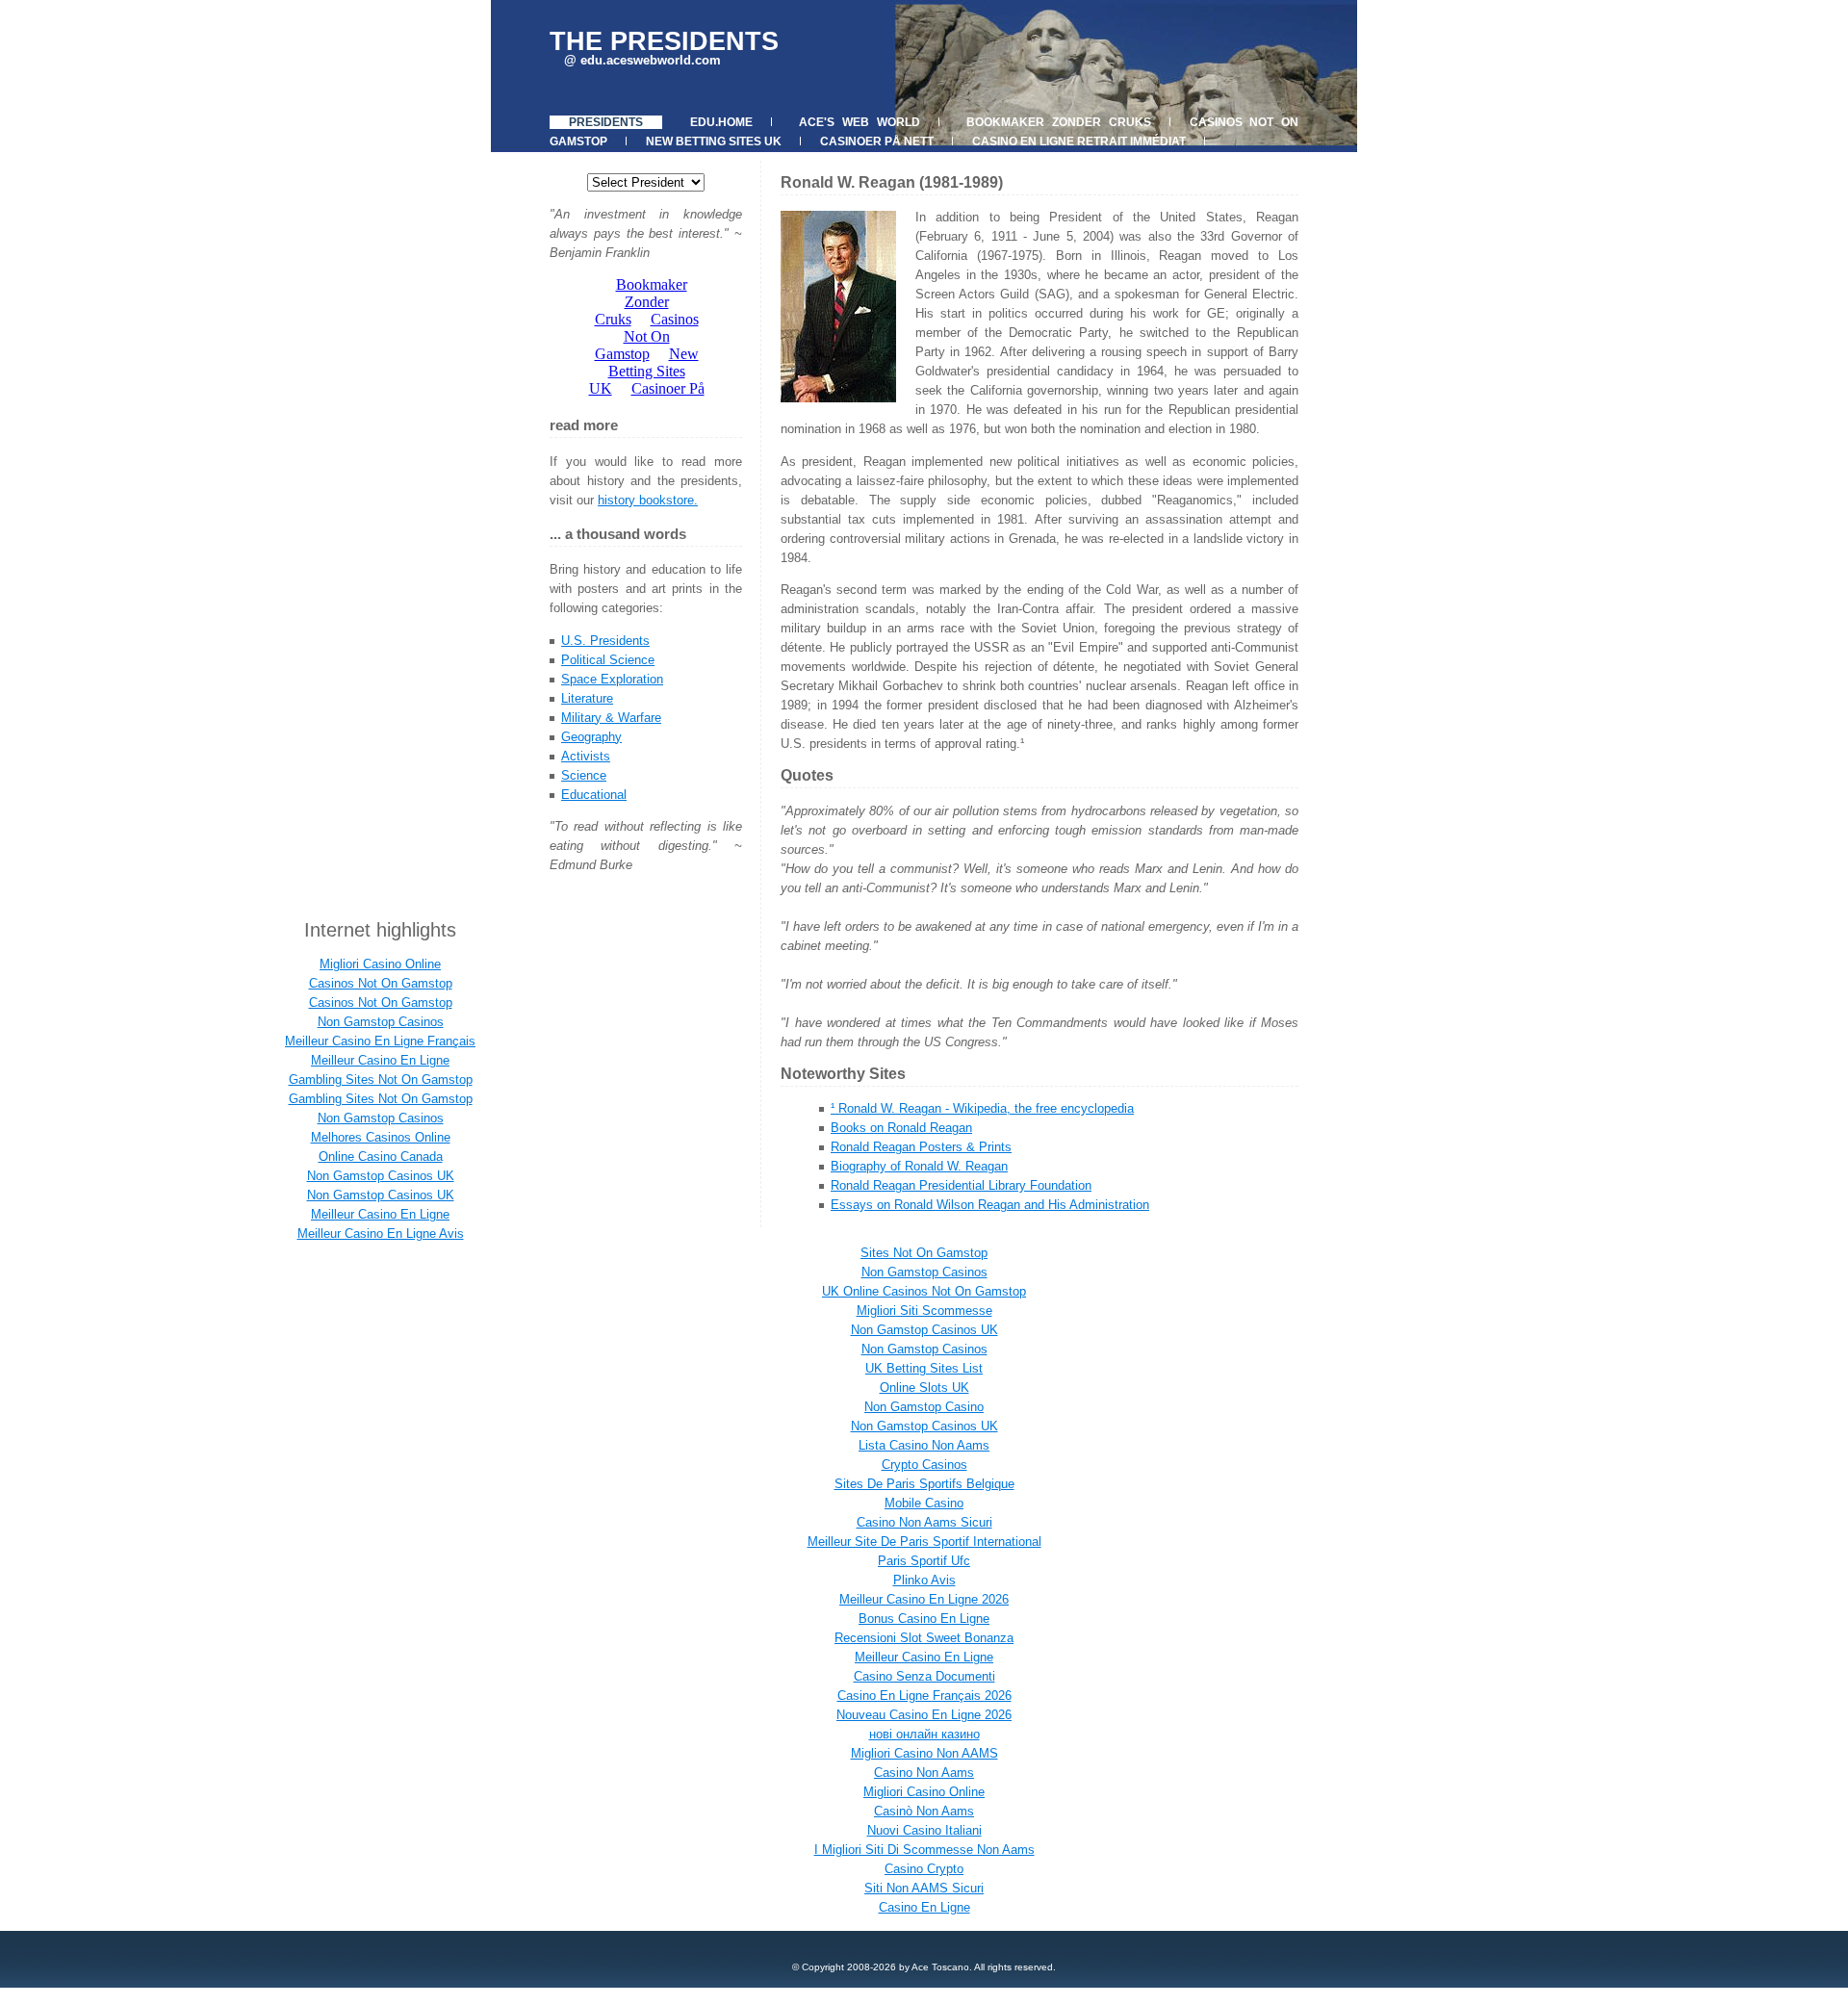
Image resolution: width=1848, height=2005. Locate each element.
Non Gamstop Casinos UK (381, 1176)
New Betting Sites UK (714, 141)
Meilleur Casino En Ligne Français (380, 1041)
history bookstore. (648, 500)
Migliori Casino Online (380, 964)
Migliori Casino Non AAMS (924, 1753)
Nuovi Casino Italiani (924, 1830)
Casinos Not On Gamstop (381, 983)
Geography (591, 737)
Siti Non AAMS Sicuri (924, 1888)
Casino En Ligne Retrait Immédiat (1079, 141)
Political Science (608, 660)
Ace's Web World (859, 122)
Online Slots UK (924, 1388)
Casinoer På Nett (877, 141)
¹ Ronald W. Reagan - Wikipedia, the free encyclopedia (982, 1108)
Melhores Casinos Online (381, 1137)
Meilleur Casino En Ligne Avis (381, 1234)
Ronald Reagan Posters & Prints (921, 1147)
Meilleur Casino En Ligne (380, 1060)
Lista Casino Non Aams (924, 1445)
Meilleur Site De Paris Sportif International (924, 1542)
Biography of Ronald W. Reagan (919, 1166)
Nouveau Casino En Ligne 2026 (924, 1715)
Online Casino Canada (381, 1157)
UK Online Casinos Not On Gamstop (924, 1291)
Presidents (606, 122)
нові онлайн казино (924, 1734)
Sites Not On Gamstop (924, 1253)
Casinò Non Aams (924, 1811)
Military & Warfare (611, 718)
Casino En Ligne (924, 1907)
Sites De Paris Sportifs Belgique (924, 1484)
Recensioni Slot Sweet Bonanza (924, 1638)
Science (584, 775)
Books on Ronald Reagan (901, 1128)
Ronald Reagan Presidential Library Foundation (961, 1185)
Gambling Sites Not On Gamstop (381, 1080)
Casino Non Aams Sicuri (924, 1522)
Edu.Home (721, 122)
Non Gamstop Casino (924, 1407)
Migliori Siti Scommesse (924, 1311)
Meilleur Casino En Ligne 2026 (924, 1599)
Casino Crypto (924, 1869)
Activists (586, 756)
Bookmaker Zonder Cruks (1058, 122)
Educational (594, 795)
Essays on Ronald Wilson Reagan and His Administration (990, 1205)
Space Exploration (612, 679)
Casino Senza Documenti (924, 1676)
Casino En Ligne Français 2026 (924, 1696)
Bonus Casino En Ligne (924, 1619)
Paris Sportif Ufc (924, 1561)
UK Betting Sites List (924, 1368)
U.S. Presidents (605, 641)
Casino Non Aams (924, 1773)
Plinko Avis (924, 1580)
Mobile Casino (924, 1503)
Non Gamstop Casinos (381, 1022)
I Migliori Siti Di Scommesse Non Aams (924, 1850)
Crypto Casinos (924, 1465)
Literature (587, 698)
